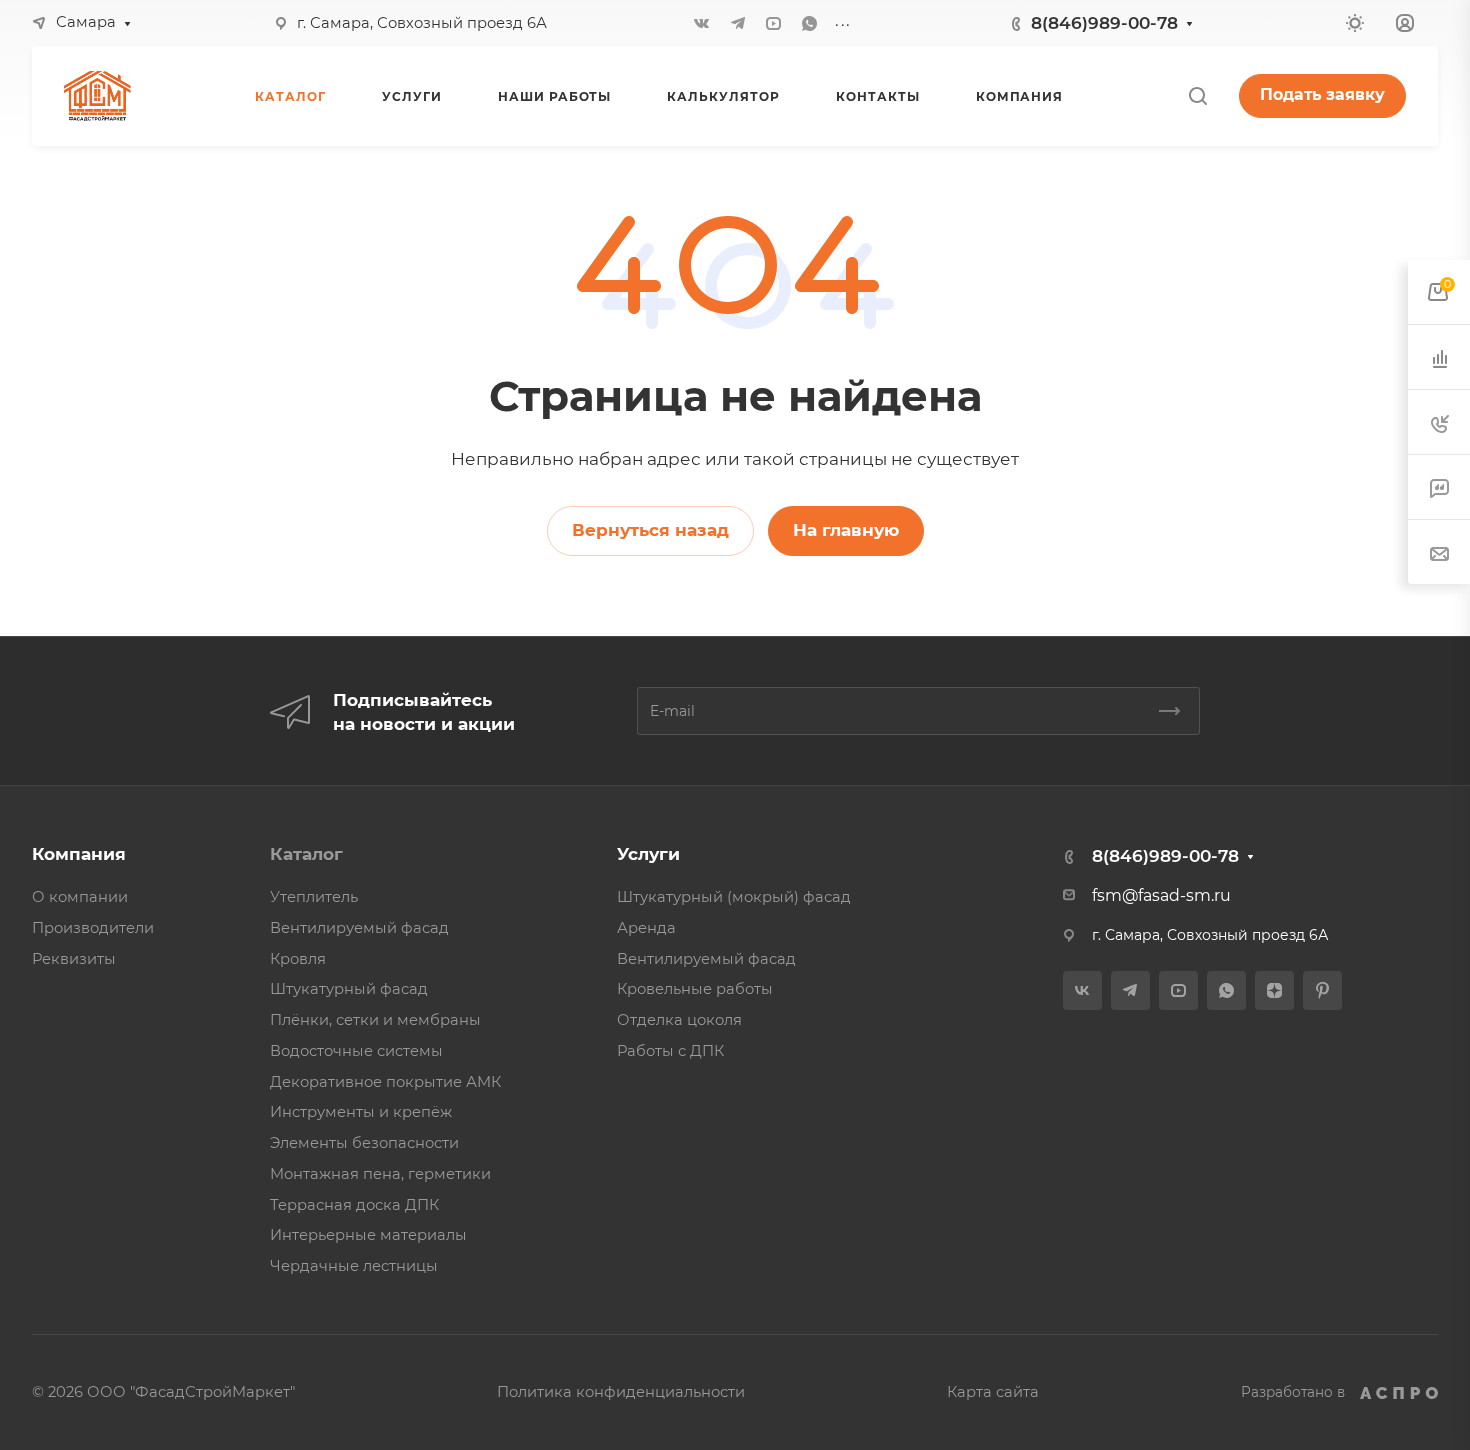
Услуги (648, 854)
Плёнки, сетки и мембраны (375, 1020)
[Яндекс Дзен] (1274, 990)
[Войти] (1405, 23)
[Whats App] (810, 23)
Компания (79, 854)
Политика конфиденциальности (621, 1392)
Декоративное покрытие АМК (385, 1082)
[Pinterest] (1322, 990)
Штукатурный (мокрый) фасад (734, 897)
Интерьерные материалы (368, 1235)
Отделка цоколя (679, 1020)
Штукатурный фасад (349, 989)
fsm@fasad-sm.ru (1161, 895)
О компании (80, 897)
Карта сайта (993, 1392)
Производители (93, 928)
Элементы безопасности (364, 1143)
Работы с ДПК (670, 1051)
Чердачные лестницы (354, 1266)
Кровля (298, 959)
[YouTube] (774, 23)
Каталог (306, 854)
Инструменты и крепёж (361, 1112)
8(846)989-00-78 (1104, 23)
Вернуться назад (650, 530)
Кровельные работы (695, 989)
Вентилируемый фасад (359, 928)
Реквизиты (74, 959)
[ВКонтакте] (702, 23)
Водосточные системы (356, 1051)
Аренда (646, 928)
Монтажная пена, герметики (380, 1174)
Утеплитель (314, 897)
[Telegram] (738, 23)
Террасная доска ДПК (354, 1205)
